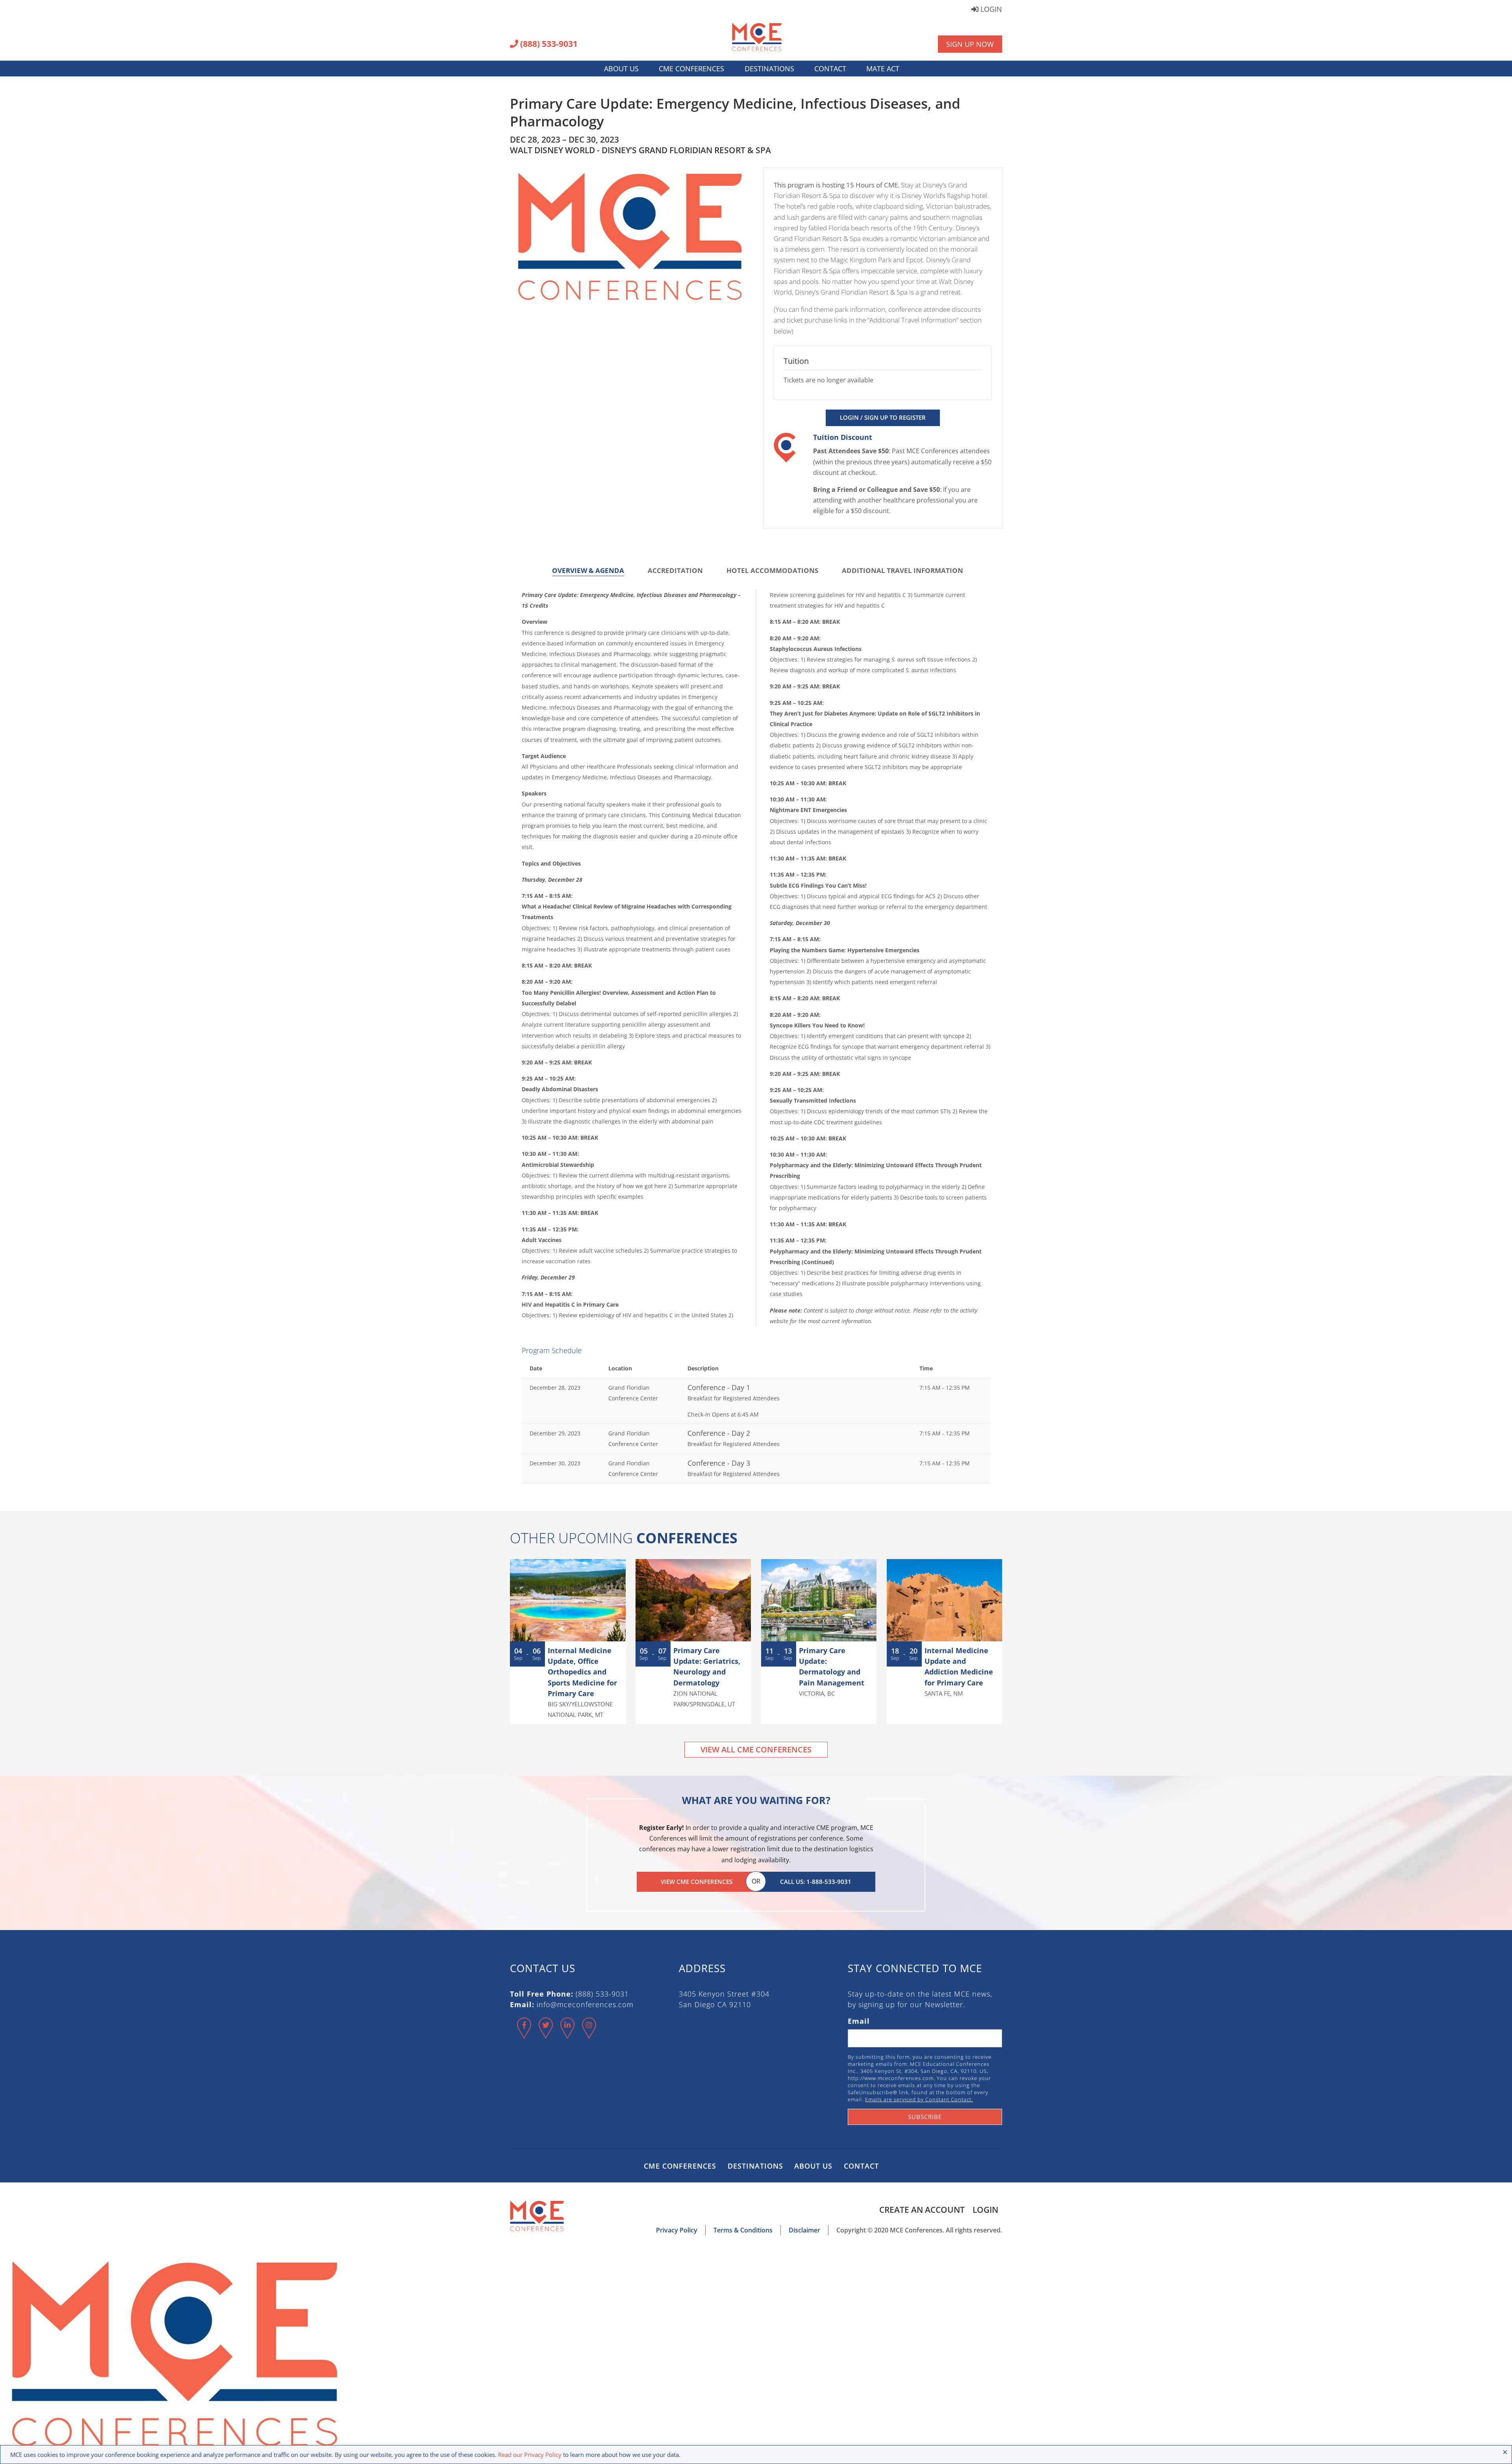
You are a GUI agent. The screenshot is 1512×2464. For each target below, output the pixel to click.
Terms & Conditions (743, 2230)
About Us (621, 69)
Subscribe (925, 2117)
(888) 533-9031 (548, 44)
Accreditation (675, 570)
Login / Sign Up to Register (883, 417)
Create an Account (922, 2210)
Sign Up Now (970, 44)
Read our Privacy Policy (530, 2455)
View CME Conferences (697, 1882)
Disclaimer (804, 2230)
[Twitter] (546, 2035)
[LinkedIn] (568, 2035)
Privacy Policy (677, 2230)
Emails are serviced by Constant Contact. (919, 2099)
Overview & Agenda (588, 570)
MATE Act (883, 69)
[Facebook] (524, 2035)
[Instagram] (589, 2035)
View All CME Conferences (756, 1749)
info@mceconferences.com (585, 2004)
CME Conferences (691, 69)
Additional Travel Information (902, 570)
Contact (830, 69)
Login (990, 10)
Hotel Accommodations (772, 570)
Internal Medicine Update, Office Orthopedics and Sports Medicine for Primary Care (582, 1672)
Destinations (769, 69)
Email (859, 2021)
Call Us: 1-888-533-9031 (816, 1882)
